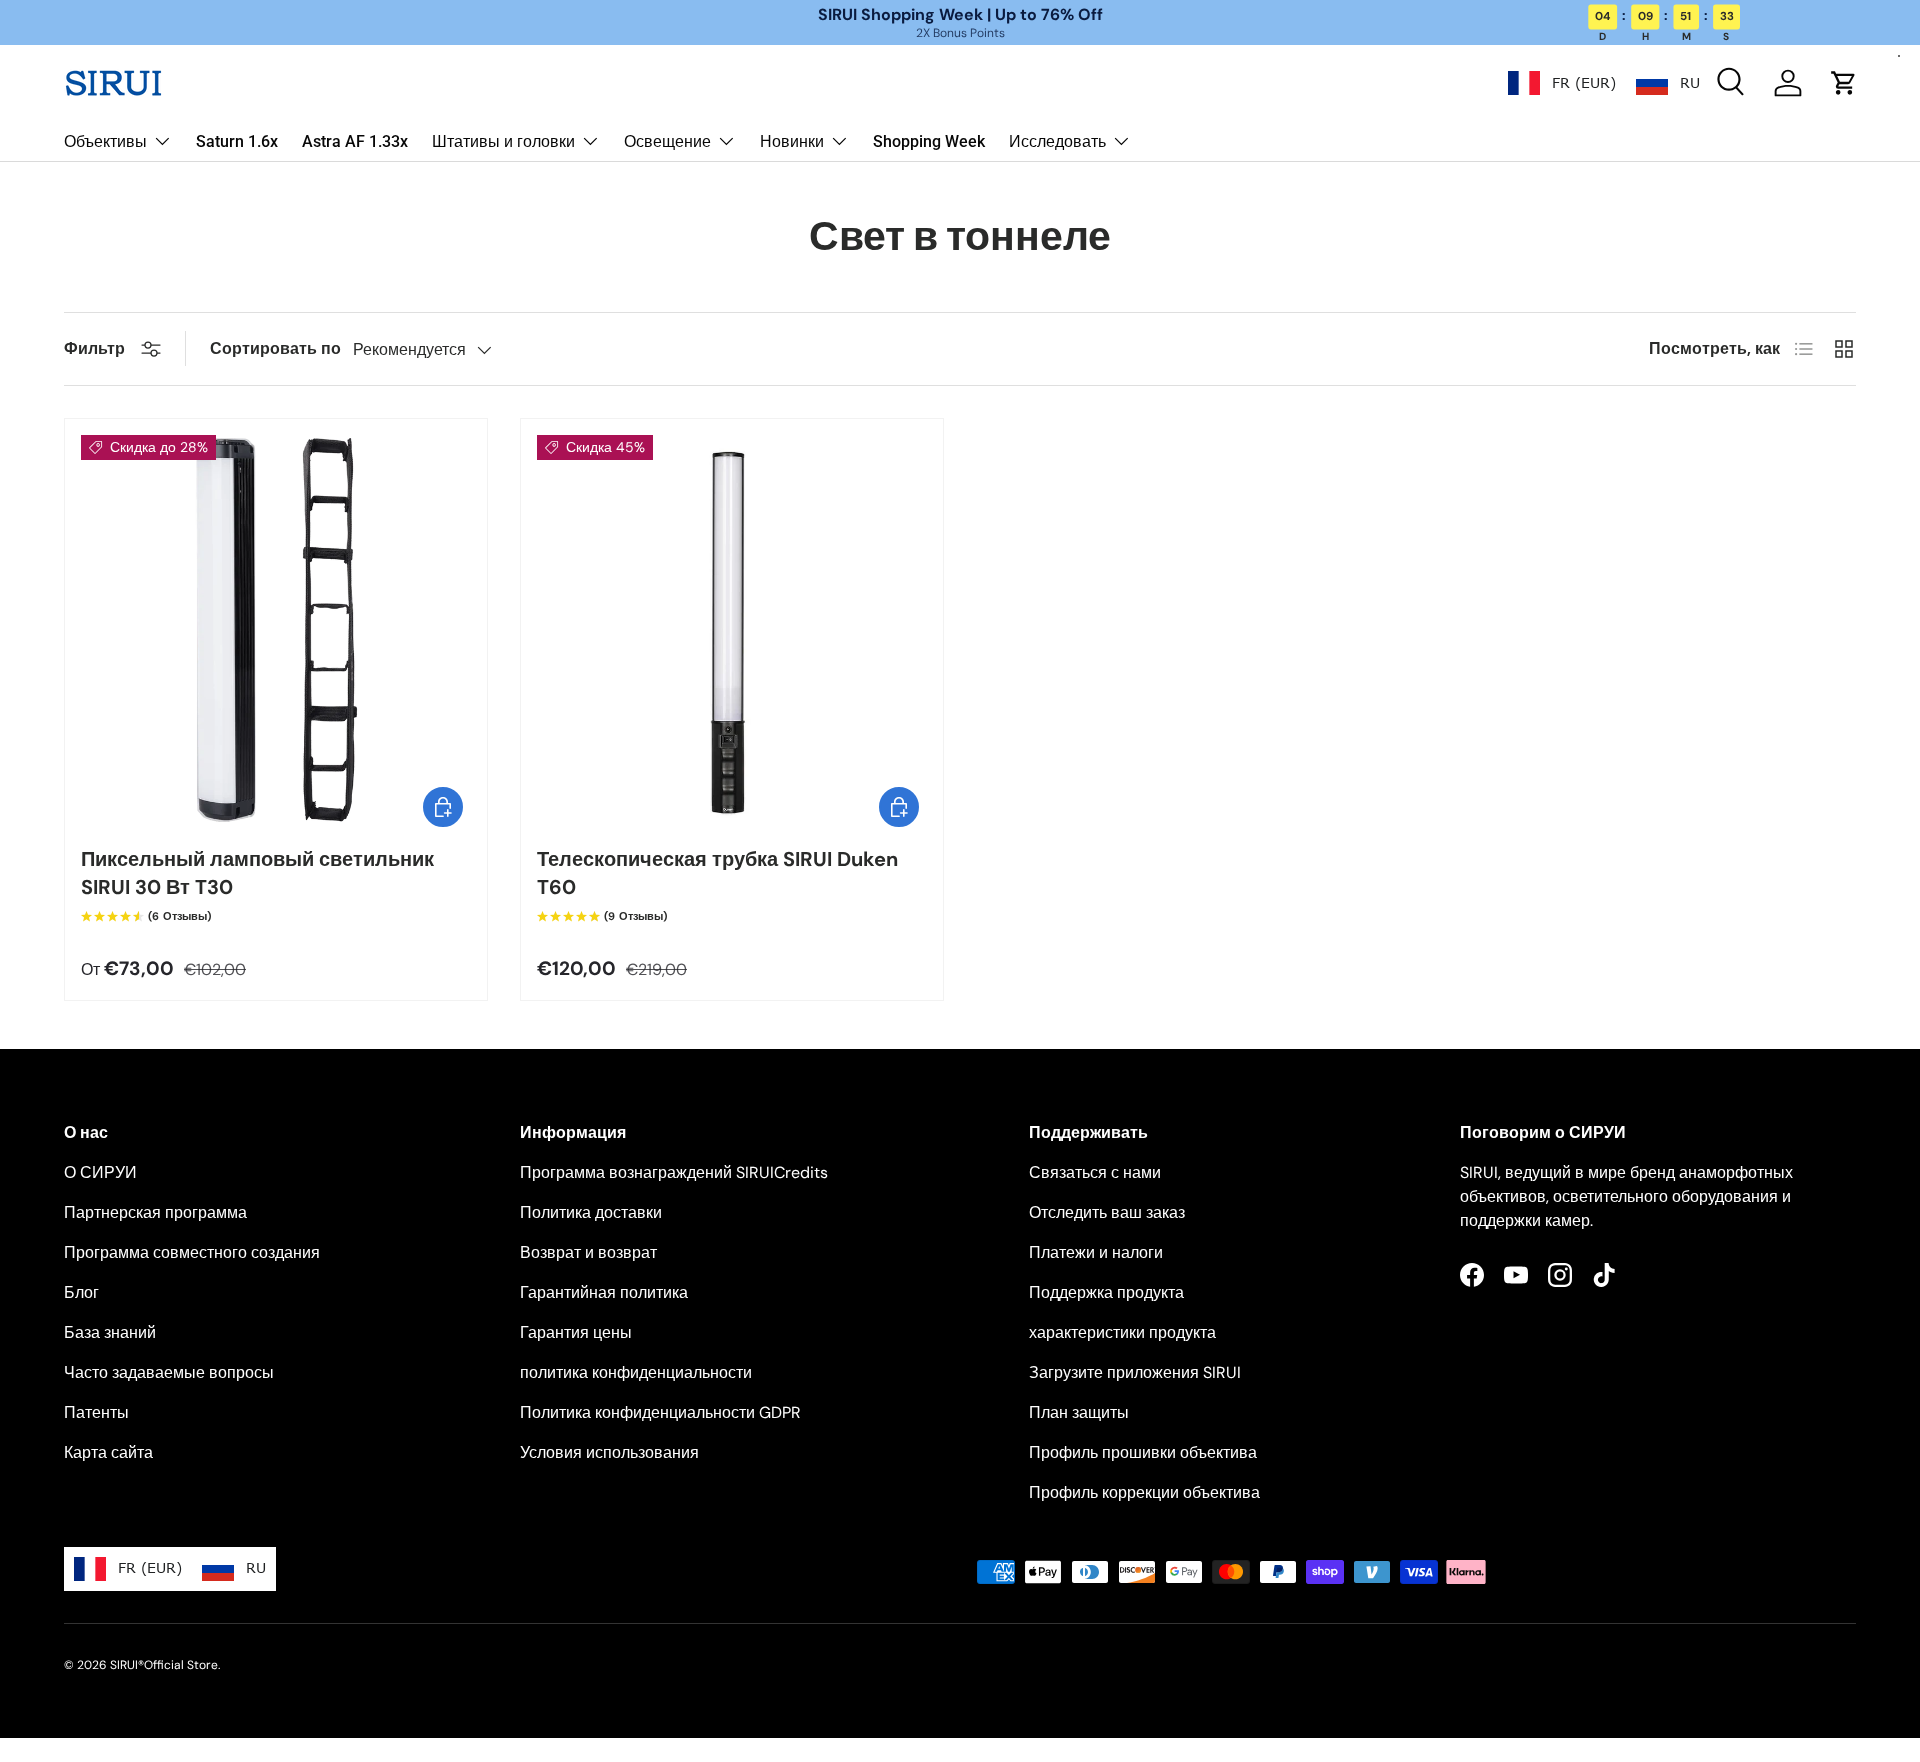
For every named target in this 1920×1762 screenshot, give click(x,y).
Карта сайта (108, 1452)
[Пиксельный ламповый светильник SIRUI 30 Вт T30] (276, 630)
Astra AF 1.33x (355, 141)
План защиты (1079, 1412)
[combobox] (1562, 83)
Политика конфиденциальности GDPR (660, 1412)
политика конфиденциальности (636, 1372)
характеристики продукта (1122, 1332)
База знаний (110, 1332)
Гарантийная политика (604, 1292)
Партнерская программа (155, 1212)
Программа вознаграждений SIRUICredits (674, 1172)
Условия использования (609, 1452)
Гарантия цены (576, 1332)
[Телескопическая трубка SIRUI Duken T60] (732, 630)
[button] (1844, 83)
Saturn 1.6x (237, 141)
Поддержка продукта (1106, 1292)
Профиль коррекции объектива (1144, 1492)
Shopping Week (929, 141)
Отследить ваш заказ (1107, 1212)
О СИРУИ (100, 1172)
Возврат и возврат (588, 1252)
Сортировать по (275, 348)
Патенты (96, 1412)
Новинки (792, 141)
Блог (81, 1292)
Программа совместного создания (192, 1252)
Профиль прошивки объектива (1143, 1452)
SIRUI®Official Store (164, 1665)
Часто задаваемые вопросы (169, 1372)
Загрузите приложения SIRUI (1135, 1372)
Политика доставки (591, 1212)
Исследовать (1057, 141)
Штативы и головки (503, 141)
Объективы (105, 141)
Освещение (667, 141)
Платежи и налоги (1096, 1252)
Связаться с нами (1095, 1172)
